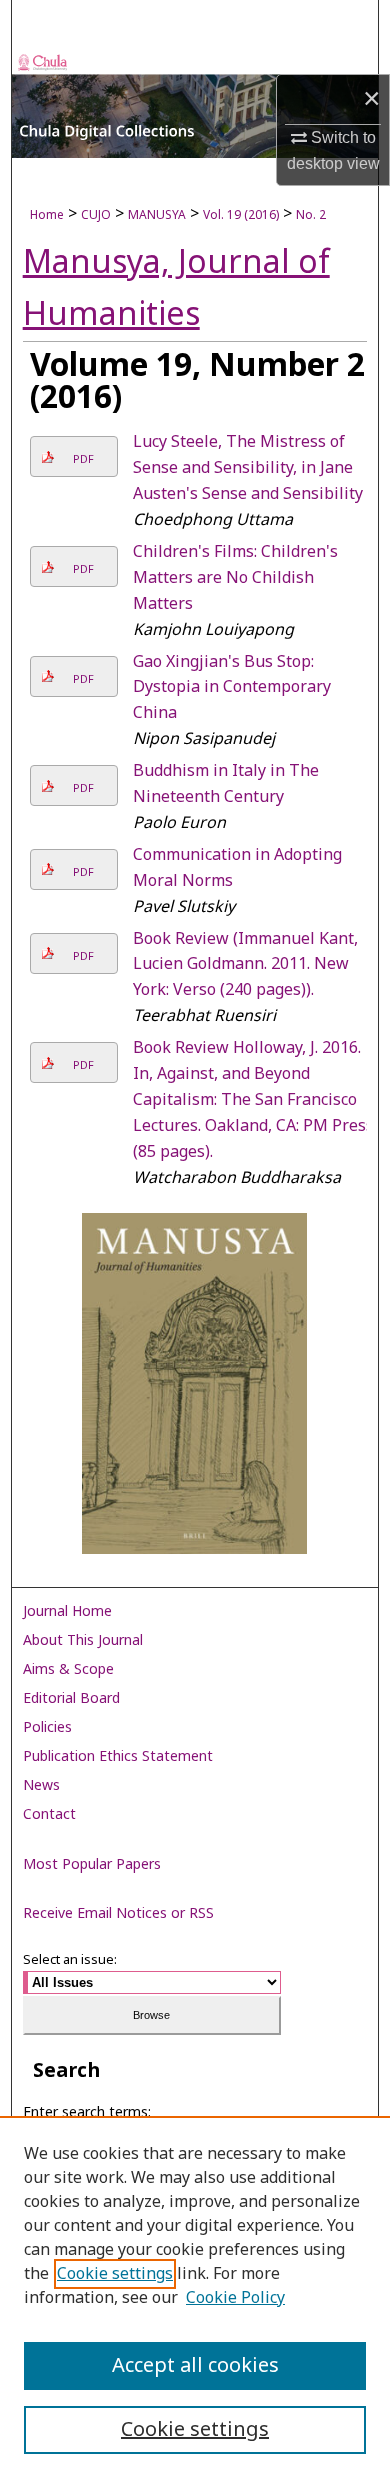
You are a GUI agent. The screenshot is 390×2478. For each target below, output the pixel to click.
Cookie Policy (235, 2298)
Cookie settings (115, 2274)
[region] (195, 2297)
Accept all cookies (195, 2366)
